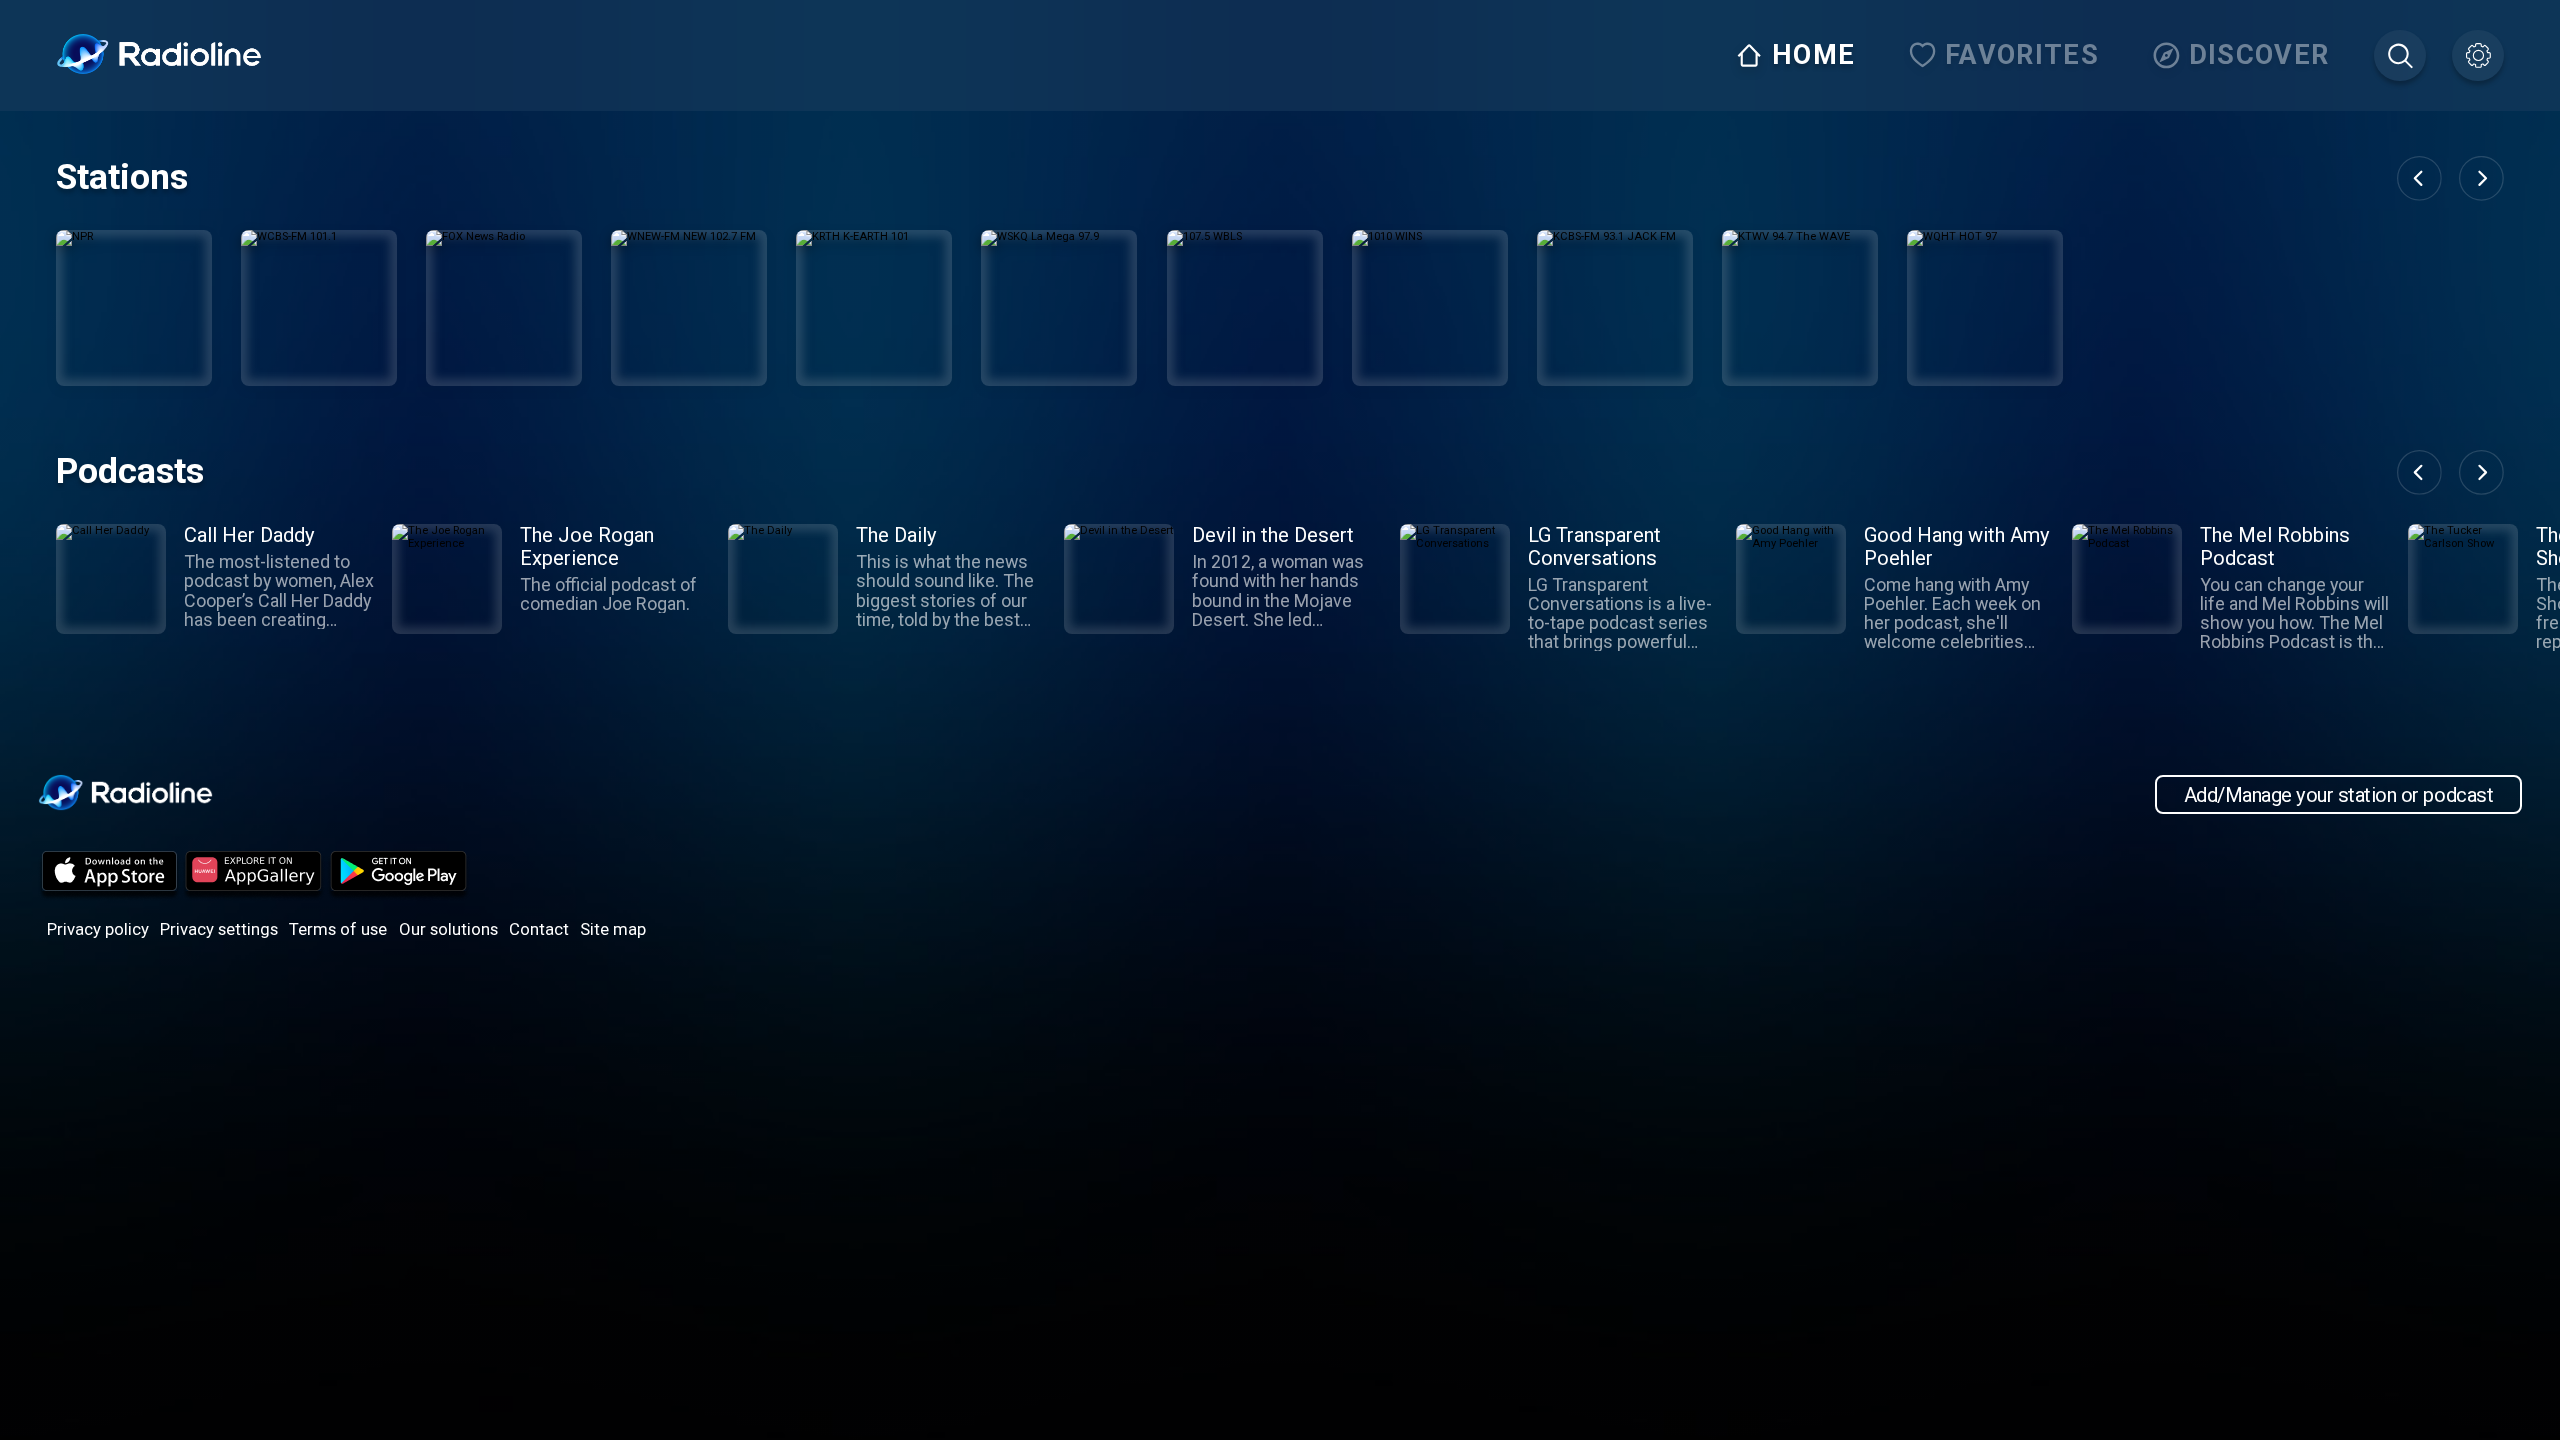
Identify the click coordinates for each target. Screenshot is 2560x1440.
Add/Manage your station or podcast (2338, 794)
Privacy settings (219, 929)
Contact (539, 929)
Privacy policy (98, 929)
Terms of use (338, 929)
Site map (613, 929)
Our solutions (448, 929)
